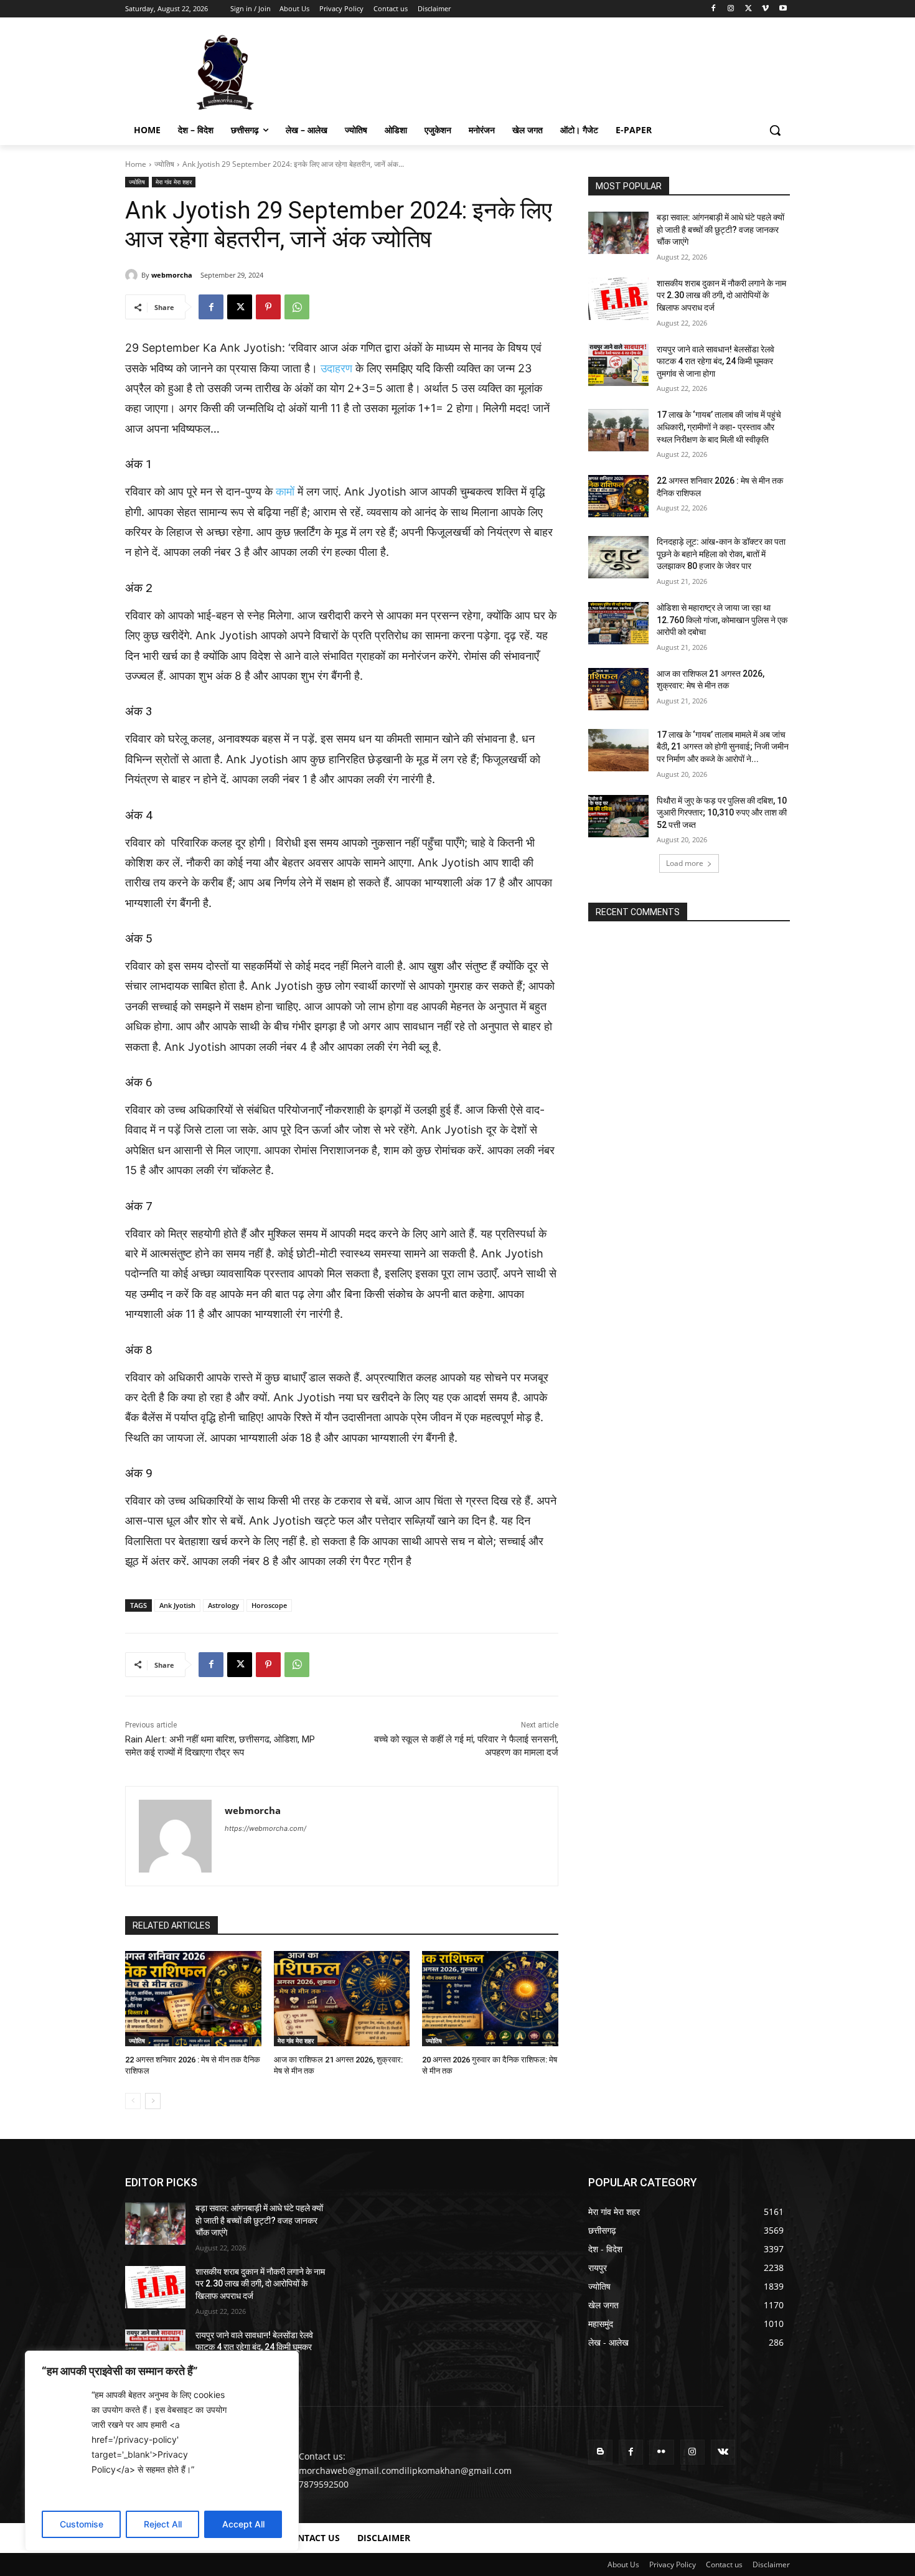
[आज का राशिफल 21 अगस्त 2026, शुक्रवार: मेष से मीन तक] (342, 1999)
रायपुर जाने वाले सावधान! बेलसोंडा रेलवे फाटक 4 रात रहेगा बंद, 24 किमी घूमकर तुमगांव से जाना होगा (716, 361)
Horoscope (269, 1605)
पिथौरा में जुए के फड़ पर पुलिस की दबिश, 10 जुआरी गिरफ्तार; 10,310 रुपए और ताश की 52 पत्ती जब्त (722, 813)
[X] (748, 9)
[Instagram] (731, 9)
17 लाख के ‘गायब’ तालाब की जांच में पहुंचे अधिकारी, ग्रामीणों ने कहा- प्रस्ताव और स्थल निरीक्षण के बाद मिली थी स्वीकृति (719, 427)
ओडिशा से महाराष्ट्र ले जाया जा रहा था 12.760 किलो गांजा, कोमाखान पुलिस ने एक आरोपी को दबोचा (722, 620)
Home (136, 164)
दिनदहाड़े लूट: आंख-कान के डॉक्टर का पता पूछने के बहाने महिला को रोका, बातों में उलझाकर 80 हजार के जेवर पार (721, 554)
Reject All (163, 2524)
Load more (685, 863)
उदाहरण (336, 368)
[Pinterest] (268, 307)
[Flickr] (661, 2452)
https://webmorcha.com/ (265, 1828)
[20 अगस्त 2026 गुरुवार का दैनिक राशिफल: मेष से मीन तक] (490, 1999)
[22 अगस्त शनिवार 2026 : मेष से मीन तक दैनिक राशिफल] (193, 1999)
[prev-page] (133, 2101)
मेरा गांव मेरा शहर (174, 182)
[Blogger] (600, 2452)
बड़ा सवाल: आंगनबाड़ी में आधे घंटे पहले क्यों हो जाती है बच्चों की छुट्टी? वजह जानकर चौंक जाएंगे (720, 229)
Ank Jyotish (177, 1605)
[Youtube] (783, 9)
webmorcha (172, 275)
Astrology (223, 1605)
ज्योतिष (164, 164)
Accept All (243, 2524)
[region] (162, 2451)
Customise (82, 2524)
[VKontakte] (723, 2452)
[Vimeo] (765, 9)
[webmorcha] (133, 275)
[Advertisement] (551, 71)
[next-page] (153, 2101)
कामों (285, 491)
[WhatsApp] (297, 307)
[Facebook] (714, 9)
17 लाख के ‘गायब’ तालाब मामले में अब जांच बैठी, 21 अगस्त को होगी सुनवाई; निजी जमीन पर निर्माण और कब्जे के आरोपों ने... (723, 747)
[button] (775, 130)
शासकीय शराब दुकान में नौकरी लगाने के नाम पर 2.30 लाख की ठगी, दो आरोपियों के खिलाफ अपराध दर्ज (721, 295)
